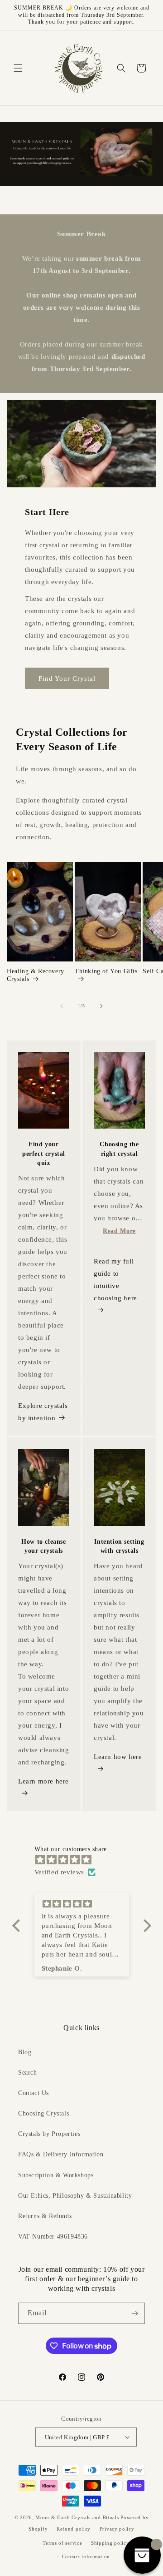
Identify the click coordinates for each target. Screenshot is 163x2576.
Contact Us (34, 2093)
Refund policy (74, 2529)
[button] (18, 68)
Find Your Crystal (67, 679)
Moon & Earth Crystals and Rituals (77, 2517)
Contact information (86, 2556)
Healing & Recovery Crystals (36, 975)
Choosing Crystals (43, 2113)
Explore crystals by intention (43, 1412)
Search (28, 2073)
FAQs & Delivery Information (61, 2154)
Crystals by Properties (49, 2134)
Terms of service (62, 2543)
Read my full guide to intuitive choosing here (115, 1280)
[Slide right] (101, 1006)
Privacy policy (117, 2529)
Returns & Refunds (45, 2216)
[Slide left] (62, 1006)
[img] (86, 1860)
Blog (25, 2052)
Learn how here (118, 1757)
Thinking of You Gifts (106, 971)
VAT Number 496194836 (53, 2237)
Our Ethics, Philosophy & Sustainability (75, 2196)
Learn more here (43, 1781)
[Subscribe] (134, 2313)
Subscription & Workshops (56, 2175)
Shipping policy (110, 2543)
